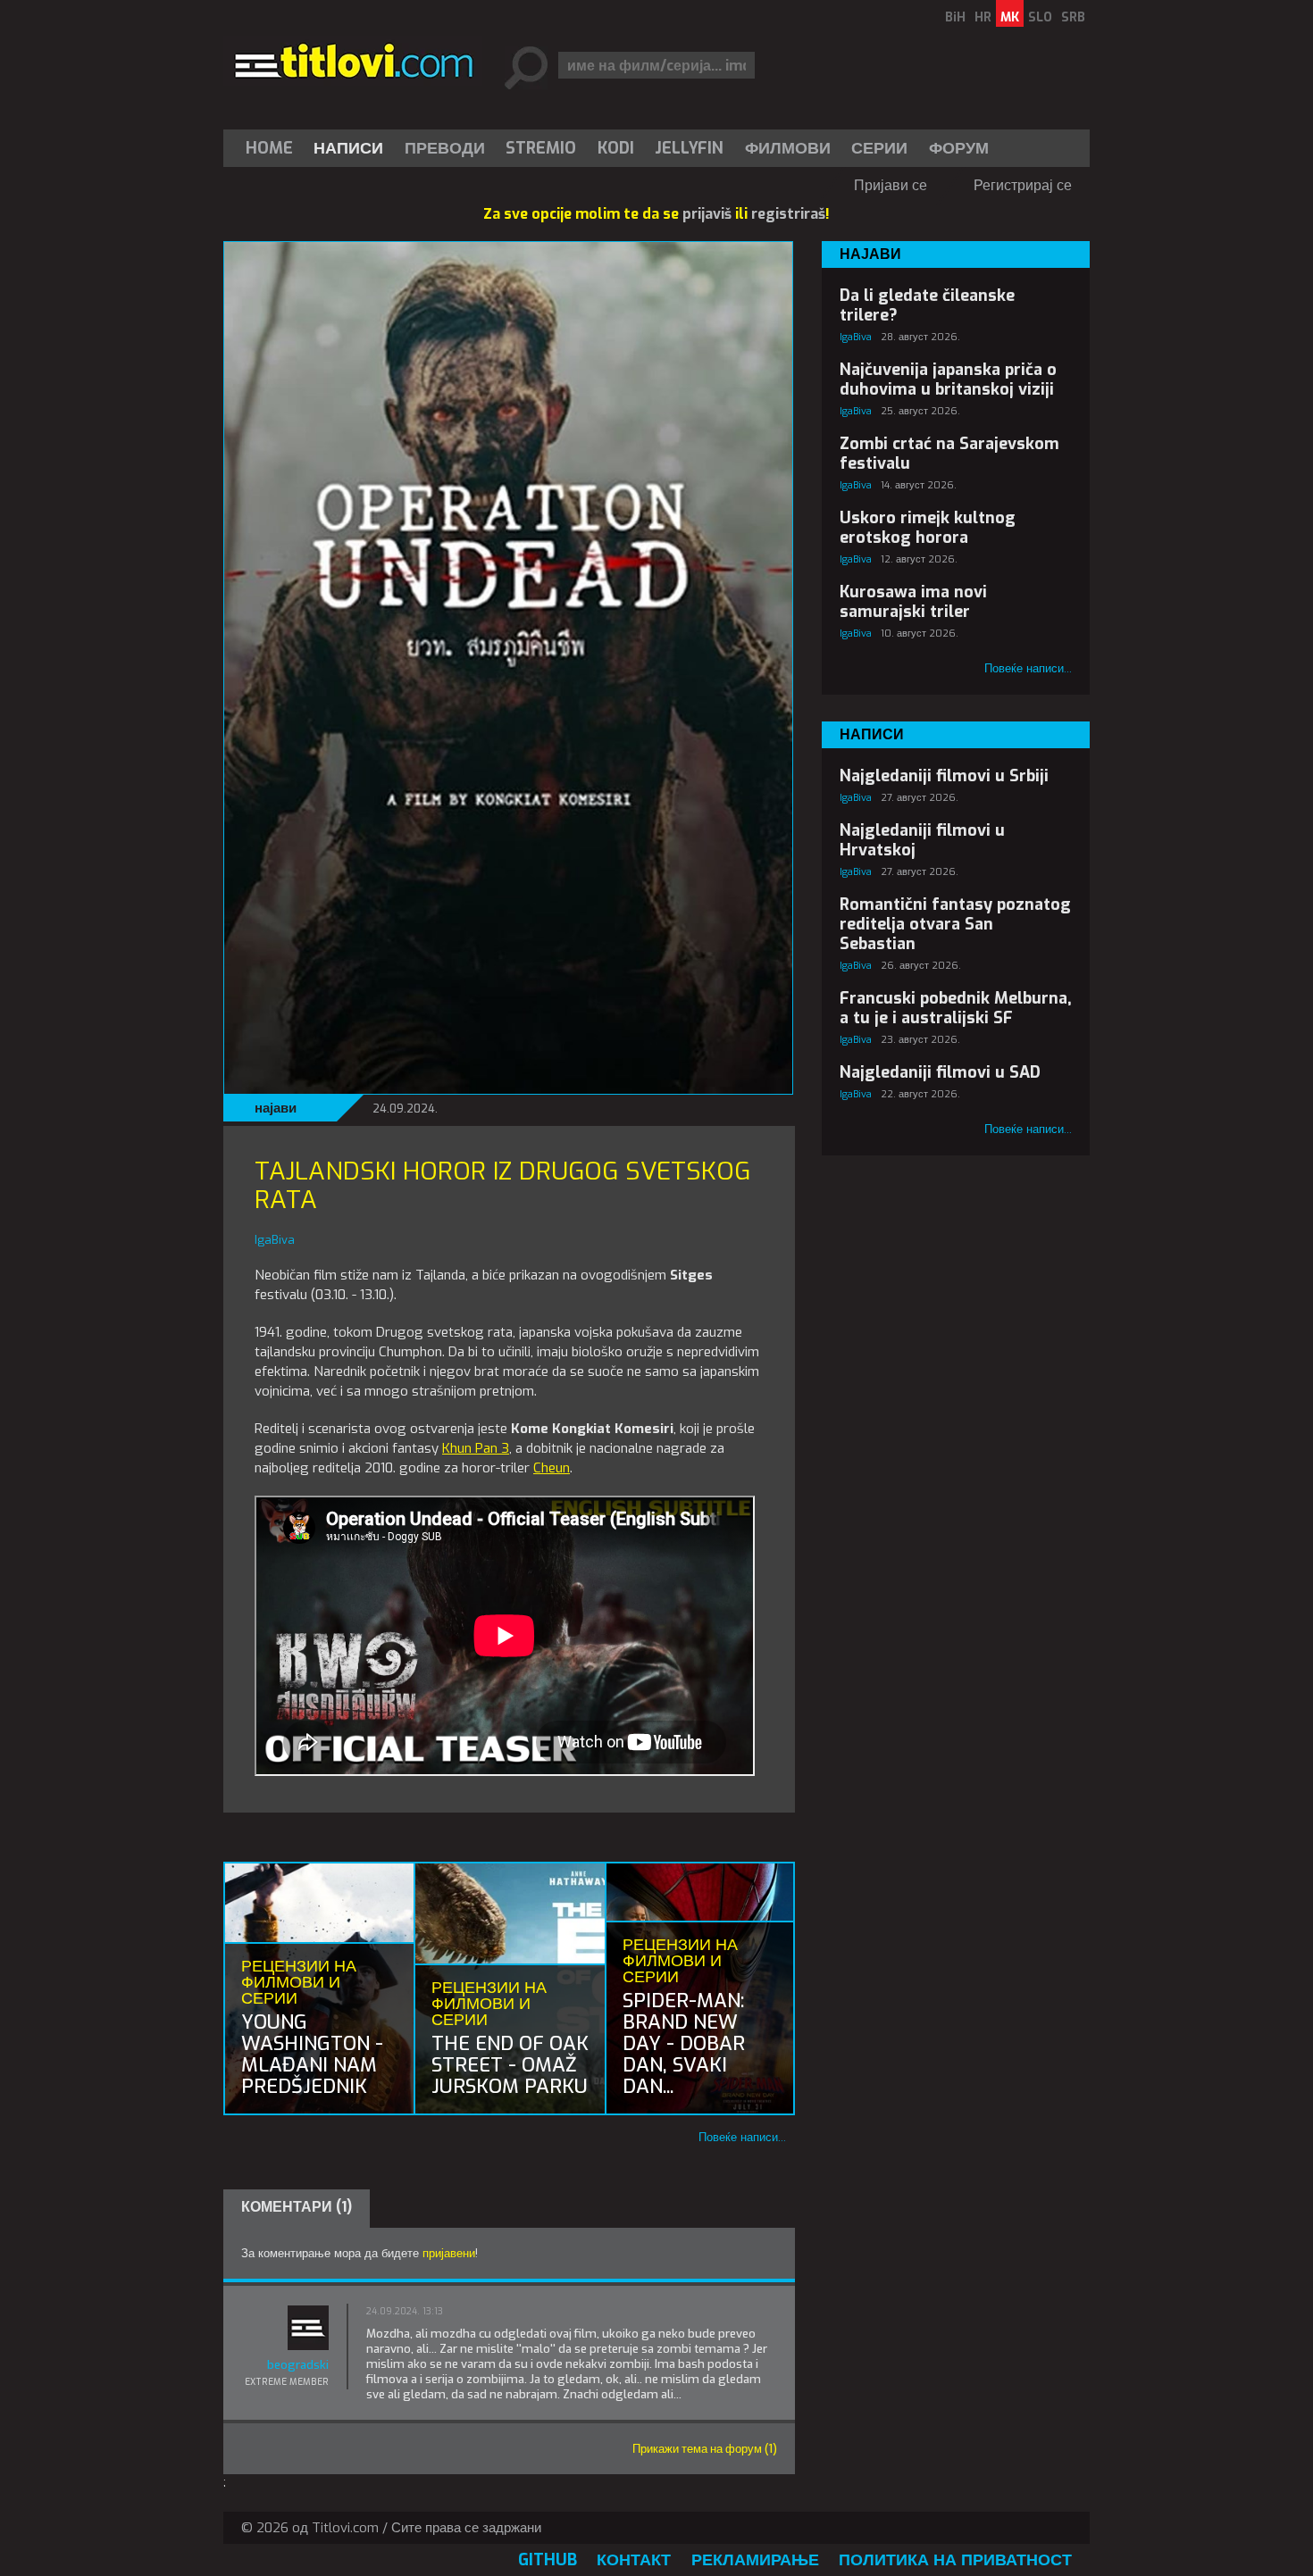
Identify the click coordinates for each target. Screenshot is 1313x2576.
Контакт (634, 2560)
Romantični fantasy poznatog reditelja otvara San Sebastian (955, 924)
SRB (1073, 17)
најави (276, 1108)
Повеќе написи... (742, 2137)
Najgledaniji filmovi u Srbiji (944, 776)
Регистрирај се (1023, 185)
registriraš (788, 214)
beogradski (298, 2365)
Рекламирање (755, 2560)
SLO (1040, 17)
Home (269, 148)
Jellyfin (689, 148)
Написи (348, 148)
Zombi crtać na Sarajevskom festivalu (949, 454)
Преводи (445, 148)
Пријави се (891, 185)
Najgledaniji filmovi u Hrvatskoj (922, 840)
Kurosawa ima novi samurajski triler (913, 602)
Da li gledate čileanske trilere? (927, 305)
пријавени (449, 2253)
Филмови (788, 148)
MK (1010, 17)
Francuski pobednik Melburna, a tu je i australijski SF (956, 1008)
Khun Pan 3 (476, 1448)
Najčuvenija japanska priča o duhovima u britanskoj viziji (948, 379)
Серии (879, 148)
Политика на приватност (955, 2560)
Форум (959, 148)
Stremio (541, 148)
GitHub (548, 2560)
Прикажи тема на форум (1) (705, 2449)
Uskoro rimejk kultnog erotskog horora (928, 528)
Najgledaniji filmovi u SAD (940, 1072)
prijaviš (707, 214)
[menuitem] (273, 148)
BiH (955, 17)
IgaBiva (856, 337)
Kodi (616, 148)
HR (983, 17)
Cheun (552, 1468)
